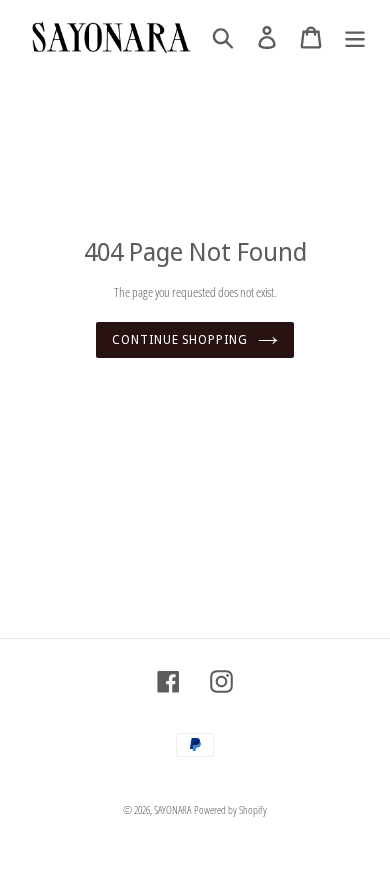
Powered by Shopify (230, 809)
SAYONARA (172, 809)
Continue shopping (180, 339)
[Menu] (355, 38)
